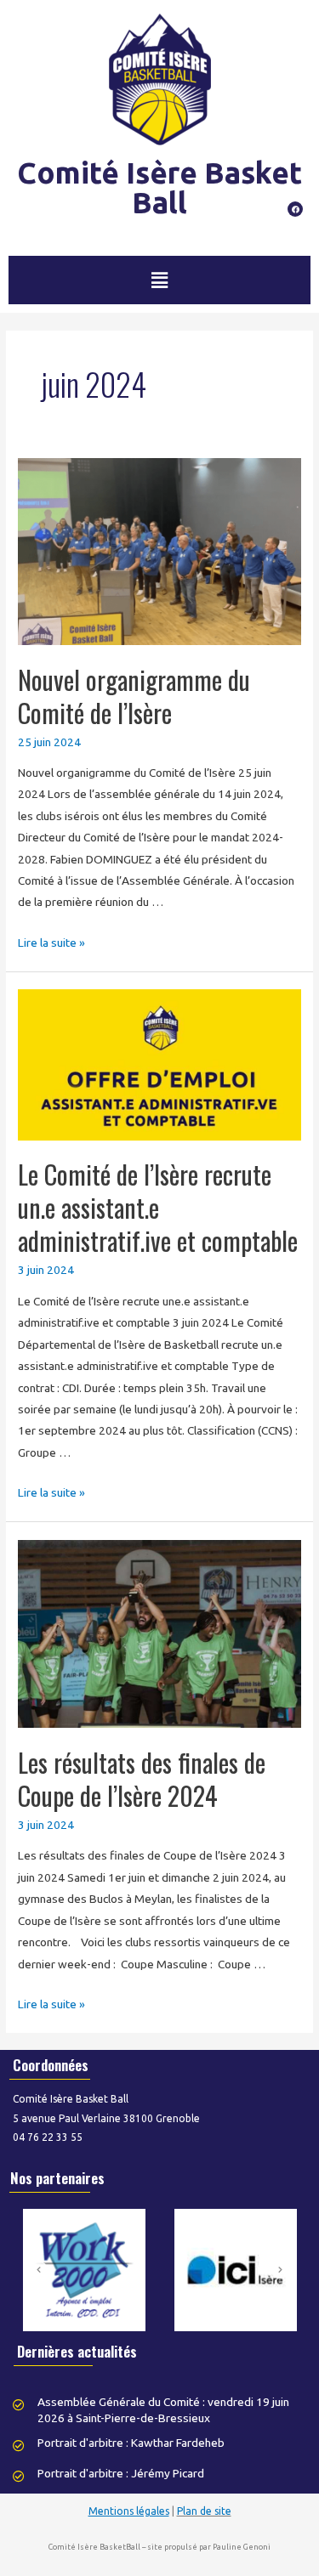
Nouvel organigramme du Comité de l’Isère (134, 696)
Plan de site (204, 2511)
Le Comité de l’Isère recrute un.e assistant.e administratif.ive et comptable (158, 1207)
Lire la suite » (51, 943)
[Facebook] (295, 209)
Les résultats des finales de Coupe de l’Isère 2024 (142, 1779)
